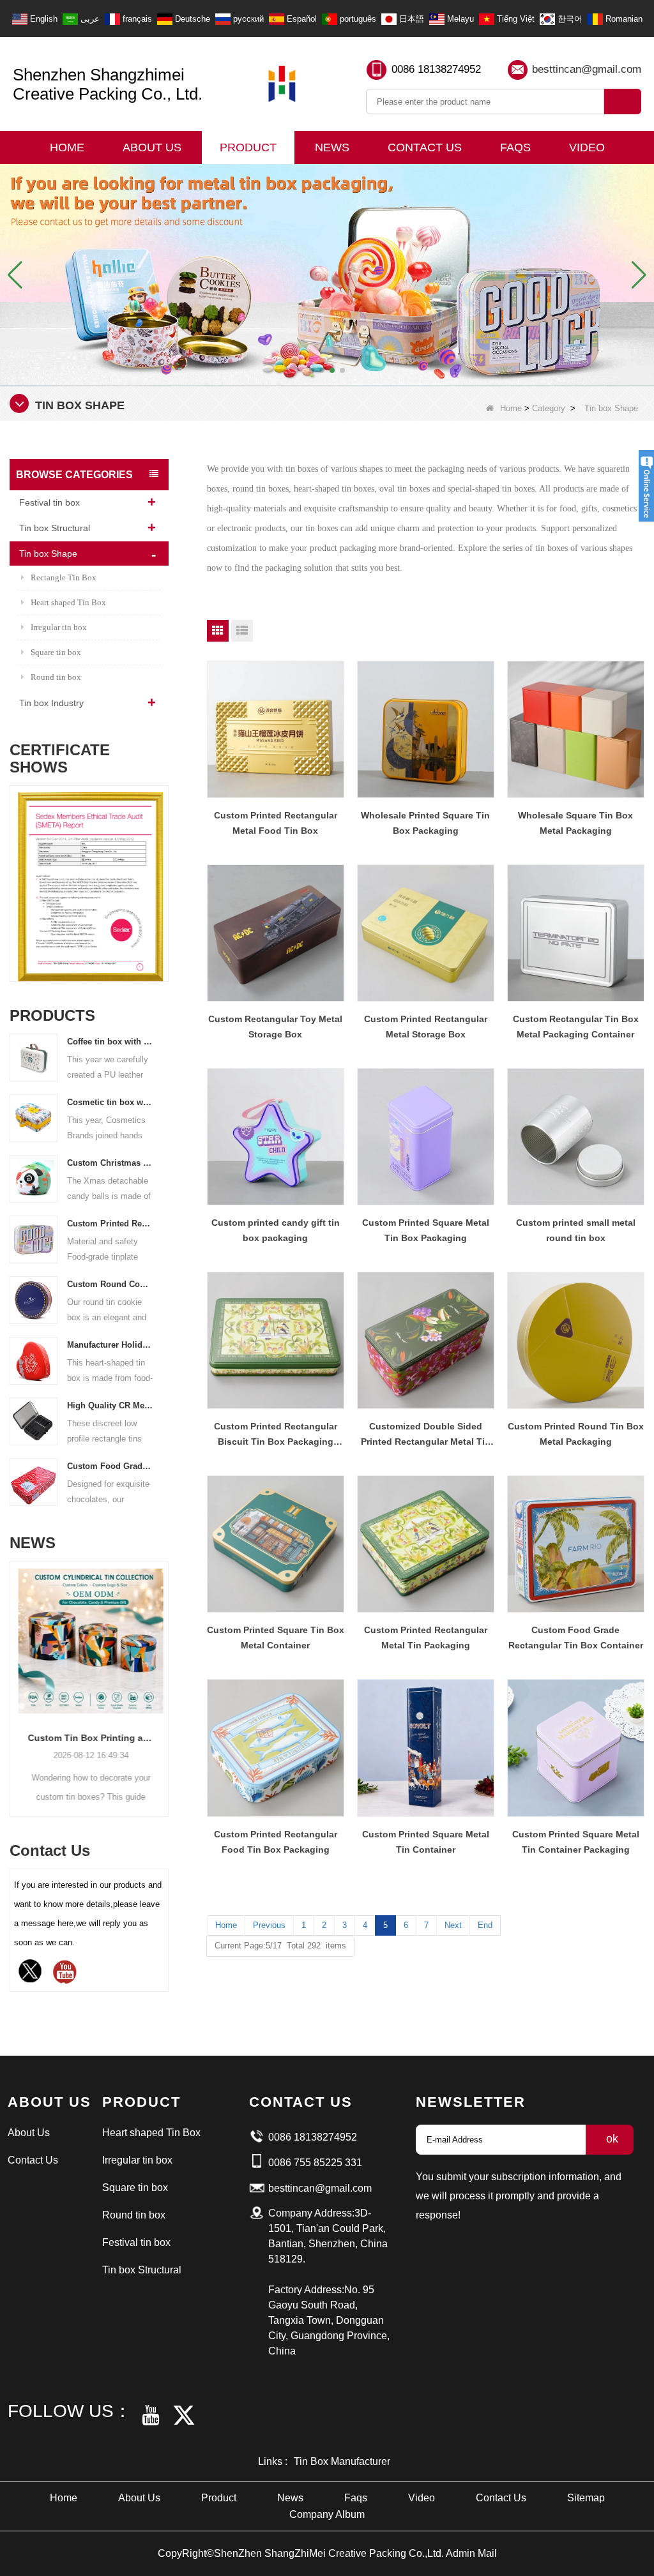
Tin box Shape (48, 554)
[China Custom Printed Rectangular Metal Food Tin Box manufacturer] (276, 729)
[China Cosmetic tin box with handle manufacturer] (34, 1118)
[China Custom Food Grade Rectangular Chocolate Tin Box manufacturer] (34, 1481)
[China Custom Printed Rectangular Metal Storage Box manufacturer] (426, 933)
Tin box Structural (55, 528)
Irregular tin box (59, 627)
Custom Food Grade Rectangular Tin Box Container (576, 1638)
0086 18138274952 (436, 69)
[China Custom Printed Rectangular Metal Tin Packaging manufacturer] (426, 1544)
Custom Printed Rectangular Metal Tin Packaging (426, 1638)
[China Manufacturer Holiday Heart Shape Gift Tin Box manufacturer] (34, 1360)
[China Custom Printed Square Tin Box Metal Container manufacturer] (276, 1544)
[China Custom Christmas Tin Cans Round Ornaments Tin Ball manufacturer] (34, 1178)
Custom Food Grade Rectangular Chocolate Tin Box (110, 1466)
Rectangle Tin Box (64, 577)
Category (549, 408)
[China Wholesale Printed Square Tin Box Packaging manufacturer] (426, 729)
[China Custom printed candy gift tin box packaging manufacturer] (276, 1137)
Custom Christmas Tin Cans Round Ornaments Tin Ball (110, 1163)
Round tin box (56, 677)
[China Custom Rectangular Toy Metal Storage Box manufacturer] (276, 933)
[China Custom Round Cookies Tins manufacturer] (34, 1299)
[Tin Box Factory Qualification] (327, 274)
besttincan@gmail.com (587, 69)
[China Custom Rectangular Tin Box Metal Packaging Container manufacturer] (576, 933)
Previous (15, 872)
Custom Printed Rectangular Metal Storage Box (426, 1027)
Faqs (515, 147)
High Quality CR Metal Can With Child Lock (110, 1405)
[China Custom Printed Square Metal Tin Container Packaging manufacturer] (576, 1748)
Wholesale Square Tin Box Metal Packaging (575, 823)
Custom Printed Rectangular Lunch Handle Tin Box (110, 1224)
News (332, 147)
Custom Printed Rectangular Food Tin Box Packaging (276, 1842)
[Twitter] (30, 1971)
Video (587, 147)
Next (163, 872)
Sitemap (586, 2498)
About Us (152, 147)
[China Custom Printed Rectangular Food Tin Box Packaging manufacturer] (276, 1748)
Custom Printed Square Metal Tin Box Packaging (426, 1230)
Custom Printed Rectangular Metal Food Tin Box (276, 823)
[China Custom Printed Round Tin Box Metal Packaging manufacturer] (576, 1340)
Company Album (327, 2514)
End (485, 1925)
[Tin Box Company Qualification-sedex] (89, 887)
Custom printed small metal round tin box (576, 1230)
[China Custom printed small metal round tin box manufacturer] (576, 1137)
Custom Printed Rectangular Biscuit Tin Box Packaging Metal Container (276, 1435)
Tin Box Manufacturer (342, 2461)
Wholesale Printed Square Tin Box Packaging (425, 823)
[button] (312, 370)
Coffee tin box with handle (110, 1042)
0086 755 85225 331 (315, 2163)
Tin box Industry (51, 703)
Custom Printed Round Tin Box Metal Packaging (576, 1434)
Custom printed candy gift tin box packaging (276, 1230)
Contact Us (425, 147)
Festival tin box (49, 502)
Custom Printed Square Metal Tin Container (426, 1842)
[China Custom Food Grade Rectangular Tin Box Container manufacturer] (576, 1544)
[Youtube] (65, 1971)
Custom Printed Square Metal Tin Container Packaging (576, 1842)
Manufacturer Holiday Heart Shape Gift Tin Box (110, 1345)
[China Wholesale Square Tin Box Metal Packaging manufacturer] (576, 729)
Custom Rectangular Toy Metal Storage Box (275, 1027)
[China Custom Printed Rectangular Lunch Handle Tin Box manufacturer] (34, 1239)
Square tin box (56, 652)
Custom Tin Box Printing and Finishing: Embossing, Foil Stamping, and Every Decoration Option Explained (89, 1738)
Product (248, 147)
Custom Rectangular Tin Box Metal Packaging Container (576, 1027)
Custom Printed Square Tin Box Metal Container (276, 1638)
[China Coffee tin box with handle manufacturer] (34, 1057)
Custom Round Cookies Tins (110, 1284)
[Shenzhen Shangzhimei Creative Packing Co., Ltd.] (282, 84)
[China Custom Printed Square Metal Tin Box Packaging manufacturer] (426, 1137)
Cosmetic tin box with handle (110, 1102)
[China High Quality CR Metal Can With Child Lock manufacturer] (34, 1421)
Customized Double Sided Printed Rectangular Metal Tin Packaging (426, 1435)
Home (67, 147)
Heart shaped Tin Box (68, 602)
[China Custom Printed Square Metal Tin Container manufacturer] (426, 1748)
